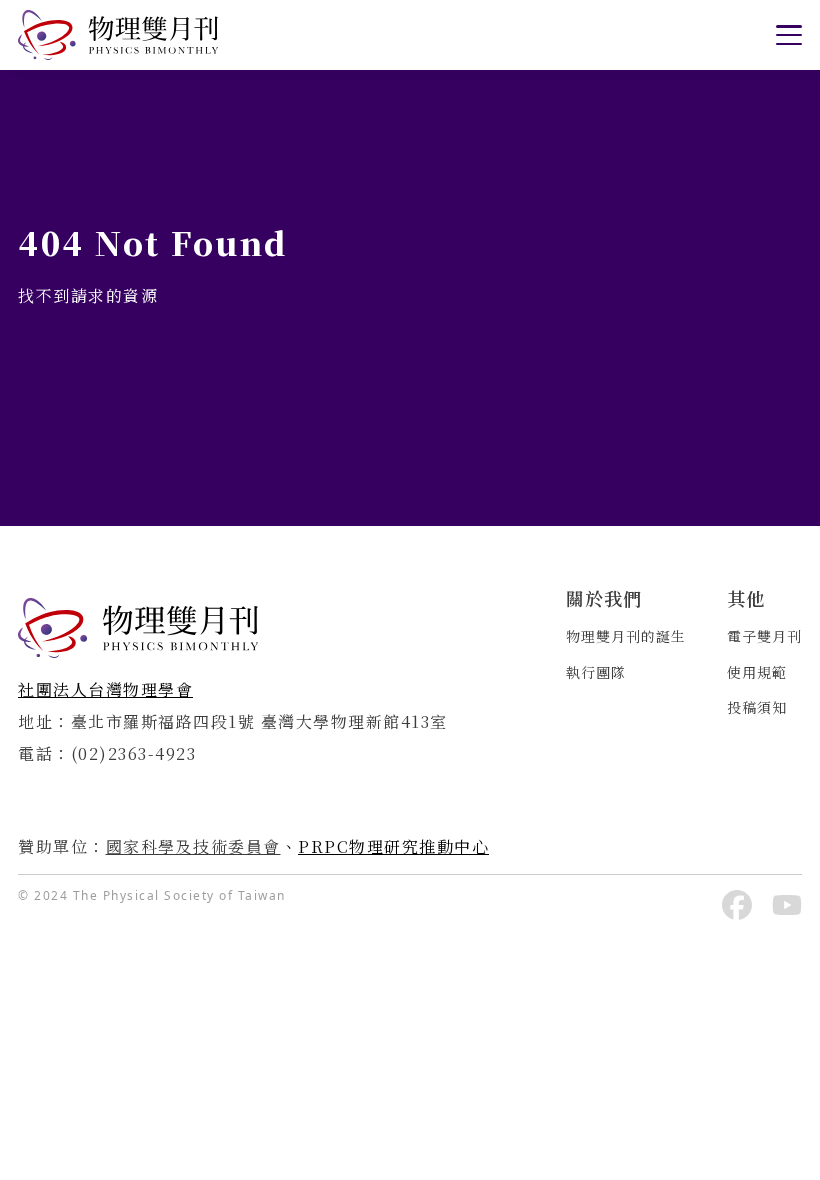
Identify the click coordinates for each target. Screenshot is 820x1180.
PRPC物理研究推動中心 (393, 846)
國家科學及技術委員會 (193, 846)
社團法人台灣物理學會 (105, 689)
